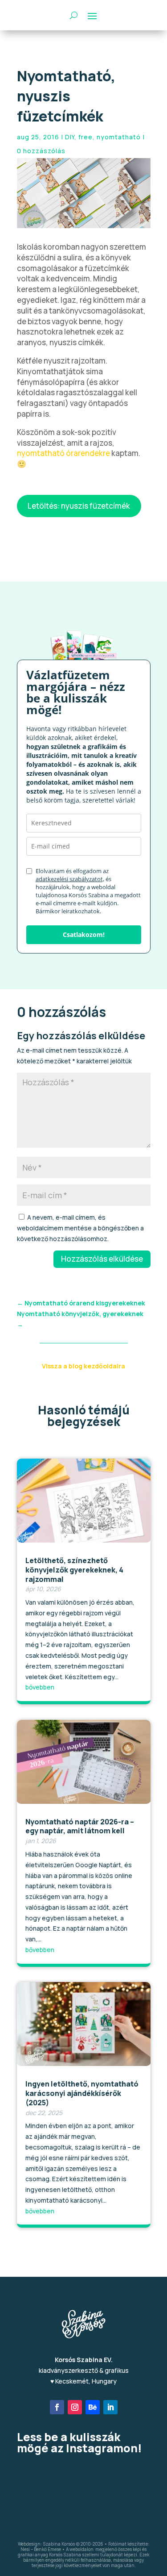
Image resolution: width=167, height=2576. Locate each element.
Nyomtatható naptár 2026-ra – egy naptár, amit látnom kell (80, 1826)
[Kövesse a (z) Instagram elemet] (75, 2407)
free (86, 137)
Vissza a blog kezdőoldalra (83, 1366)
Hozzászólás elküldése (102, 1259)
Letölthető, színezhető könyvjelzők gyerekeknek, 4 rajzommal (74, 1570)
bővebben (40, 1687)
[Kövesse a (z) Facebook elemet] (57, 2407)
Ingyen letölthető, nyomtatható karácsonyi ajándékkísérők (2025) (82, 2093)
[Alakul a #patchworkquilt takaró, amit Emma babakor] (84, 2475)
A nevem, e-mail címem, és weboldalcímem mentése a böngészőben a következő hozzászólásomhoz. (80, 1228)
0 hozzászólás (41, 151)
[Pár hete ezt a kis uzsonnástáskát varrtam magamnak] (38, 2475)
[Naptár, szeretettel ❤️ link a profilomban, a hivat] (129, 2475)
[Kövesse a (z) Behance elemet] (93, 2407)
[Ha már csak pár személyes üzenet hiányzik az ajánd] (38, 2501)
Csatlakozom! (84, 935)
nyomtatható (119, 137)
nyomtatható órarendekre (63, 453)
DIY (70, 137)
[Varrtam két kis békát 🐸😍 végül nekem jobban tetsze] (129, 2501)
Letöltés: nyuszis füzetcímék (79, 506)
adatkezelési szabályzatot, (70, 879)
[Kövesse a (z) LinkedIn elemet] (110, 2407)
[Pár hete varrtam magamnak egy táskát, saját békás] (84, 2501)
